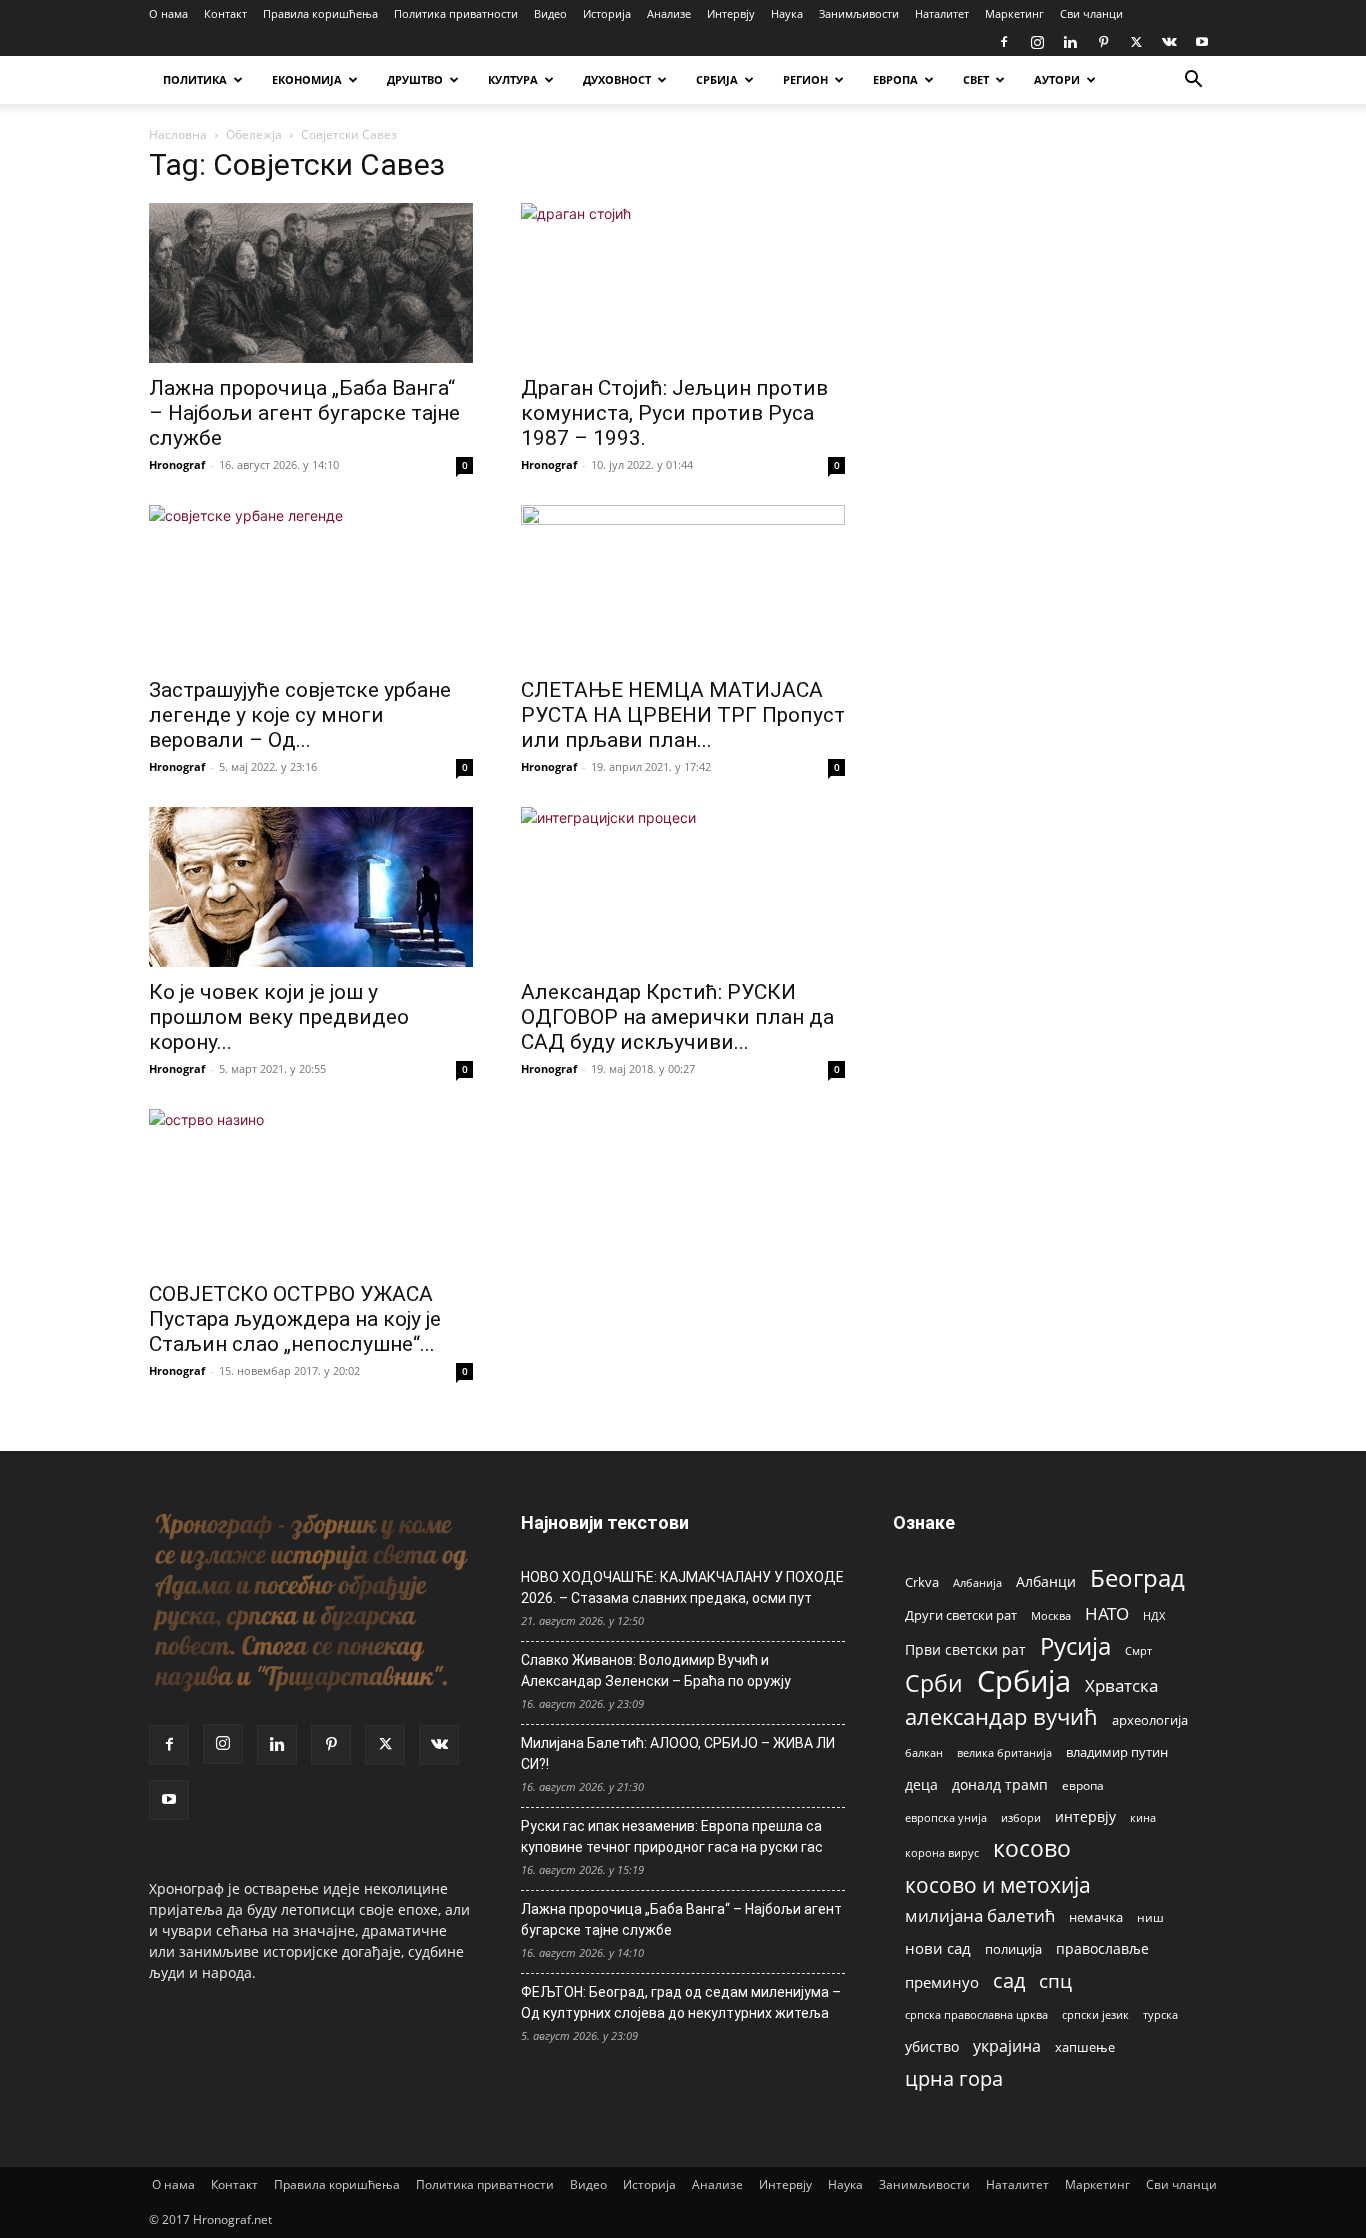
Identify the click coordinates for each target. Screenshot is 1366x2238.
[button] (1193, 81)
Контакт (225, 13)
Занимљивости (859, 13)
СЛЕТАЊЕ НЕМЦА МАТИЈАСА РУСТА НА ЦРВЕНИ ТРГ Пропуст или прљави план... (683, 715)
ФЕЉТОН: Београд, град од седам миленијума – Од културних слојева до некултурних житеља (681, 2002)
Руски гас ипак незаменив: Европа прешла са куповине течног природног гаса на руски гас (672, 1836)
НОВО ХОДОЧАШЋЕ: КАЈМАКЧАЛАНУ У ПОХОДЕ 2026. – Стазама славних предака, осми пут (682, 1587)
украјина (1007, 2046)
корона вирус (942, 1853)
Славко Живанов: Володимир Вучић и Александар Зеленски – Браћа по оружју (656, 1670)
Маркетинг (1014, 13)
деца (921, 1784)
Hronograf (177, 464)
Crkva (922, 1582)
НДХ (1154, 1615)
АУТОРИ (1057, 79)
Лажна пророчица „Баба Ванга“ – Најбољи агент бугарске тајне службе (304, 413)
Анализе (669, 13)
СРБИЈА (717, 79)
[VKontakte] (1169, 42)
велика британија (1004, 1752)
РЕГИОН (805, 79)
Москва (1051, 1615)
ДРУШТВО (415, 79)
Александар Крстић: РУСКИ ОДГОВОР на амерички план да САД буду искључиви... (677, 1017)
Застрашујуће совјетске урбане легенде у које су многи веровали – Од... (300, 715)
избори (1021, 1817)
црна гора (954, 2078)
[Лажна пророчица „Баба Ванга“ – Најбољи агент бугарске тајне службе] (311, 283)
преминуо (942, 1982)
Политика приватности (456, 13)
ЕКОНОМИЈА (307, 79)
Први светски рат (965, 1649)
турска (1160, 2014)
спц (1055, 1980)
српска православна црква (976, 2015)
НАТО (1107, 1613)
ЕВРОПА (895, 79)
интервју (1085, 1816)
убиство (932, 2046)
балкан (924, 1753)
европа (1083, 1785)
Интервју (731, 13)
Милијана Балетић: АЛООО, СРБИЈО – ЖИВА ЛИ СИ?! (678, 1753)
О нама (168, 13)
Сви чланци (1091, 13)
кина (1143, 1817)
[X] (1136, 42)
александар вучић (1001, 1716)
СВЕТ (976, 79)
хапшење (1085, 2047)
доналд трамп (1000, 1785)
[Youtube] (1202, 42)
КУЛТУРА (513, 79)
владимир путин (1117, 1752)
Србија (1024, 1681)
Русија (1075, 1646)
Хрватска (1121, 1685)
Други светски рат (961, 1615)
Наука (787, 13)
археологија (1150, 1720)
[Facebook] (1004, 42)
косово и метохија (998, 1884)
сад (1009, 1980)
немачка (1096, 1917)
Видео (550, 13)
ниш (1150, 1917)
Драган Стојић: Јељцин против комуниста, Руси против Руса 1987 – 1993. (674, 413)
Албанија (977, 1582)
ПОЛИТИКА (195, 79)
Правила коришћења (320, 13)
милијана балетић (980, 1915)
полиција (1013, 1949)
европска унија (946, 1817)
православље (1102, 1948)
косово (1032, 1848)
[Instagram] (1037, 42)
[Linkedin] (1070, 42)
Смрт (1138, 1650)
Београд (1137, 1577)
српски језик (1095, 2014)
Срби (934, 1683)
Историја (607, 13)
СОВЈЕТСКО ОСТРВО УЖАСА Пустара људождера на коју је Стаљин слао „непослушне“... (295, 1319)
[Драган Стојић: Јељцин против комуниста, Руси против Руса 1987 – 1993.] (683, 283)
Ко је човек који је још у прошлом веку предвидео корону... (279, 1017)
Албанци (1046, 1581)
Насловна (178, 134)
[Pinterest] (1103, 42)
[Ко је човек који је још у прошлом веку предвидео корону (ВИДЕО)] (311, 887)
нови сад (938, 1948)
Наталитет (942, 13)
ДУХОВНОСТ (617, 79)
